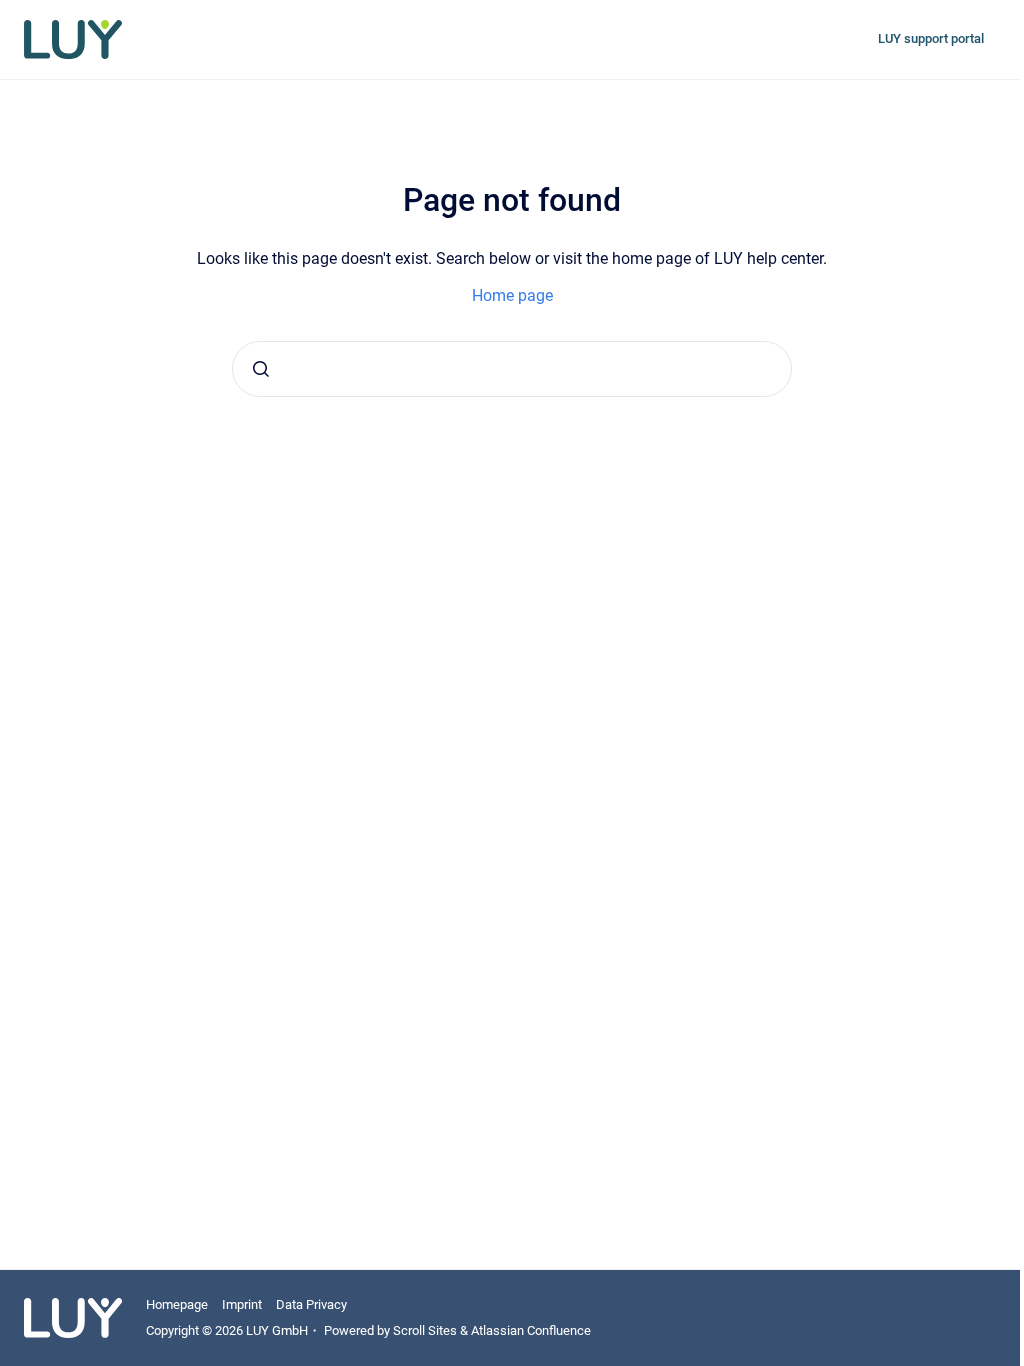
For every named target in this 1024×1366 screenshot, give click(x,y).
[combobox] (512, 369)
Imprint (242, 1304)
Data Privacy (311, 1304)
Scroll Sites (425, 1330)
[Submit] (261, 369)
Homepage (177, 1304)
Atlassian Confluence (531, 1330)
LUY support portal (931, 38)
